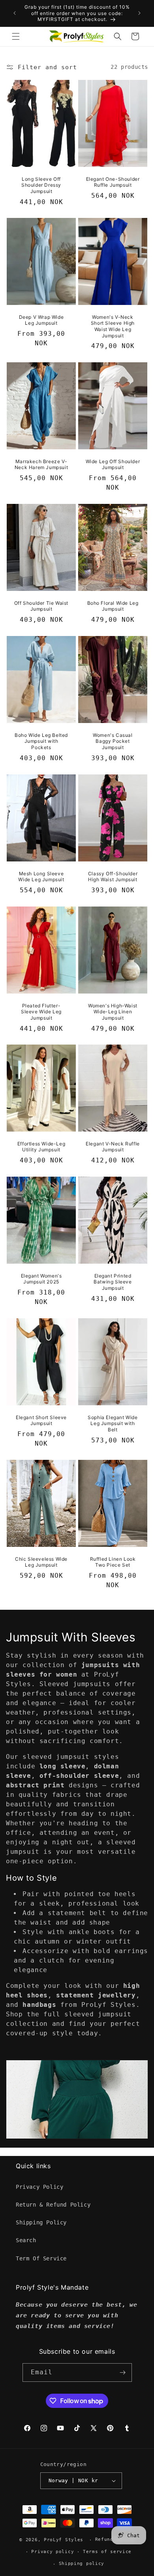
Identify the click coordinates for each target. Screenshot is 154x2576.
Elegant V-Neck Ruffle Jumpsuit (113, 1147)
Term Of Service (41, 2258)
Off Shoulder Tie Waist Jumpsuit (41, 606)
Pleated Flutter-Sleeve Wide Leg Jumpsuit (41, 1011)
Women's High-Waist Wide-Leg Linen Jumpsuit (113, 1011)
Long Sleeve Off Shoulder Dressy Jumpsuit (41, 185)
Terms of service (107, 2552)
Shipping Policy (41, 2222)
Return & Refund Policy (53, 2205)
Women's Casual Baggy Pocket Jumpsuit (113, 741)
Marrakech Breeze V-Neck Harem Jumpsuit (41, 465)
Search (26, 2240)
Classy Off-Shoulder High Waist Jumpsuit (113, 876)
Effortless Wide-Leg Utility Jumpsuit (41, 1147)
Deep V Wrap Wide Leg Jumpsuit (41, 320)
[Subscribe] (123, 2373)
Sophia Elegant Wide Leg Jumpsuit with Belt (113, 1423)
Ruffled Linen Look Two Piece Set (113, 1562)
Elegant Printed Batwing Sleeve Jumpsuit (113, 1282)
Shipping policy (82, 2564)
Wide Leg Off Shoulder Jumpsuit (113, 465)
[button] (16, 36)
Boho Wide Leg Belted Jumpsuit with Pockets (41, 741)
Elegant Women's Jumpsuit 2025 (41, 1279)
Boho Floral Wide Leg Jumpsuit (113, 606)
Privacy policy (53, 2552)
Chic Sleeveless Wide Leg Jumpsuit (41, 1562)
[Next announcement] (139, 13)
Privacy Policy (39, 2187)
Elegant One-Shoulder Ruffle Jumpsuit (113, 182)
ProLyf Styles (64, 2540)
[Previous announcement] (15, 13)
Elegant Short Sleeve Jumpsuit (41, 1420)
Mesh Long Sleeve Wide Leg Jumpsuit (41, 876)
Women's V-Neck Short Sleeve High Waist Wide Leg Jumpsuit (113, 326)
